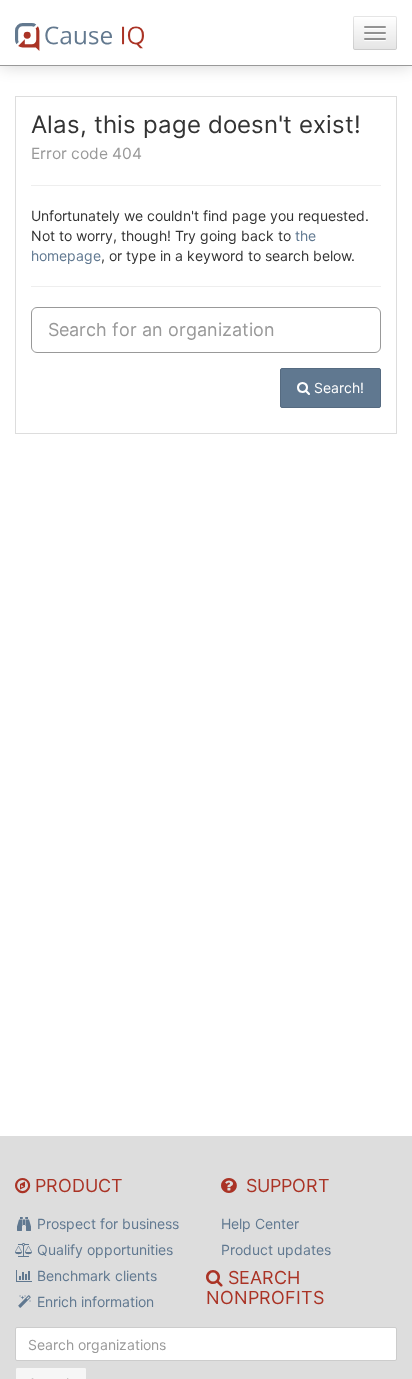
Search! (337, 387)
